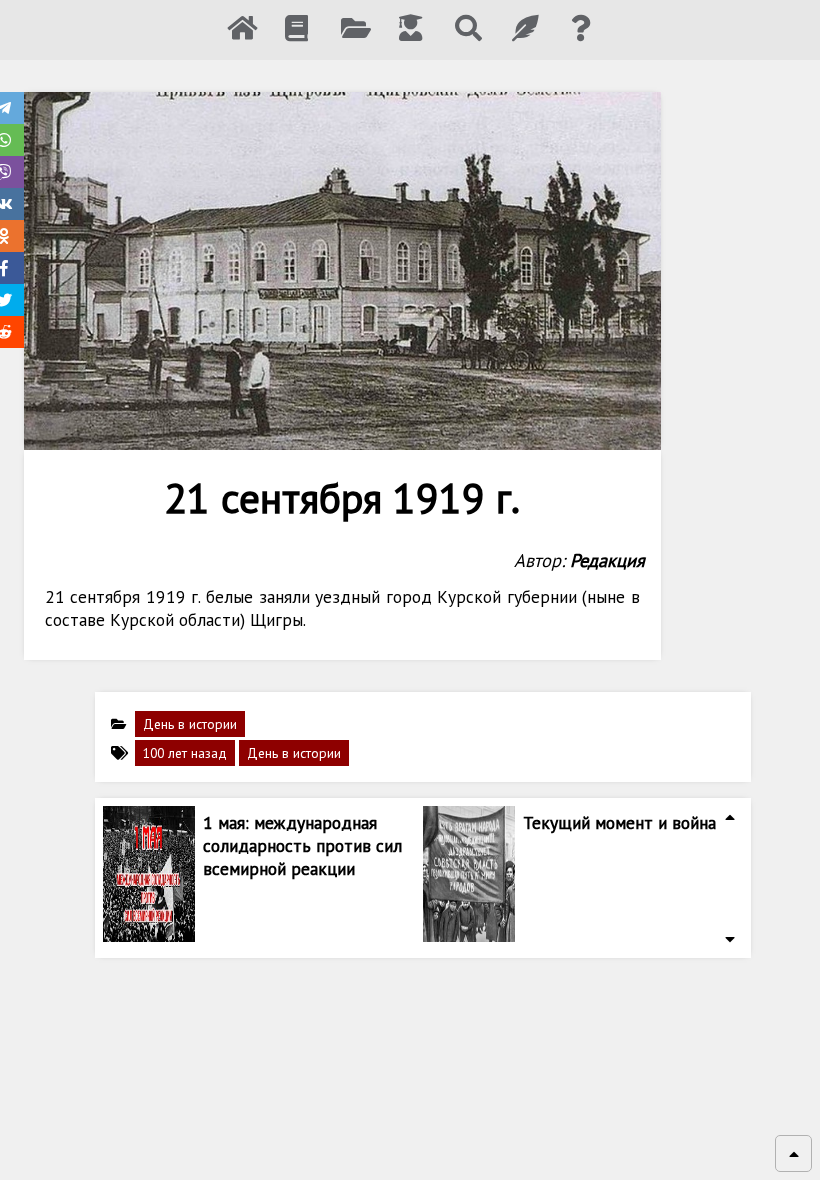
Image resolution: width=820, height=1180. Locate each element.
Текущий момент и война (619, 822)
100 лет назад (185, 753)
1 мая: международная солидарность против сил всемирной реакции (302, 845)
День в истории (190, 724)
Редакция (607, 560)
